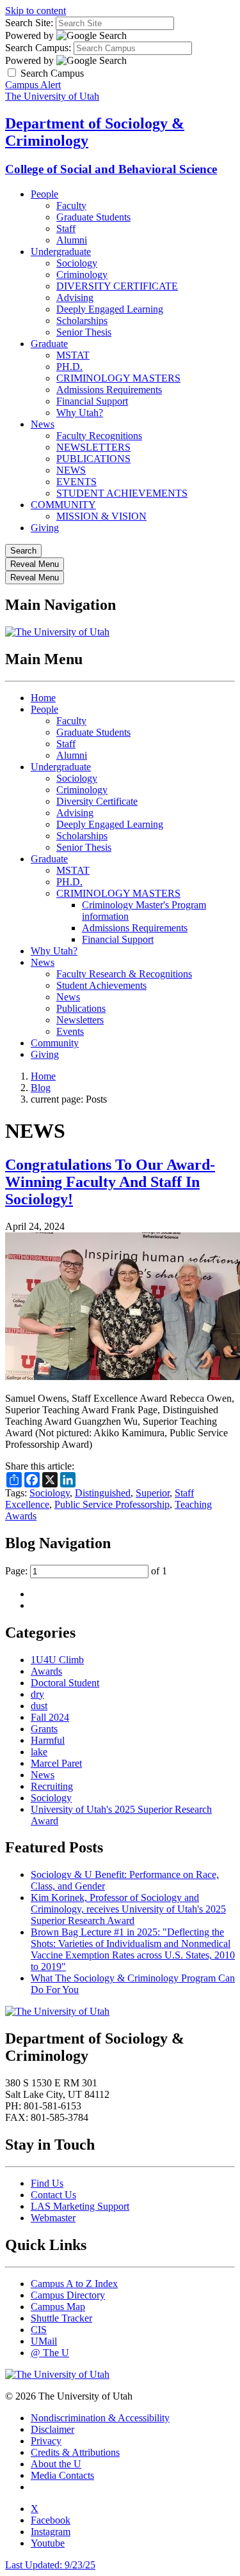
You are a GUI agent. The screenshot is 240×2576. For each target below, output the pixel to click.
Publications (81, 1008)
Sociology (77, 263)
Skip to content (36, 11)
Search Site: (29, 23)
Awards (46, 1671)
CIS (39, 2330)
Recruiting (52, 1786)
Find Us (47, 2183)
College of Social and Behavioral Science (111, 169)
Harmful (48, 1740)
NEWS (71, 470)
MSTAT (73, 355)
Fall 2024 (50, 1717)
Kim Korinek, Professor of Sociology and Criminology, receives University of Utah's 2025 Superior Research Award (128, 1909)
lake (39, 1752)
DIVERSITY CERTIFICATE (117, 286)
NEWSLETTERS (93, 447)
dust (39, 1706)
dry (37, 1694)
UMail (44, 2341)
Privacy (46, 2441)
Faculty (71, 206)
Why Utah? (80, 413)
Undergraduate (61, 252)
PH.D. (69, 367)
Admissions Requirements (109, 390)
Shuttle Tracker (61, 2318)
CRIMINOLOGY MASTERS (118, 378)
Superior (153, 1493)
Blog (41, 1088)
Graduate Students (93, 217)
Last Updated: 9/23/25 (50, 2565)
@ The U (50, 2353)
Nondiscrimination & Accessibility (100, 2418)
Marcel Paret (56, 1763)
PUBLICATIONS (93, 459)
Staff (66, 229)
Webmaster (53, 2218)
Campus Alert (33, 85)
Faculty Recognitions (99, 436)
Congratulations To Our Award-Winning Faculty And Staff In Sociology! (110, 1182)
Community (55, 1043)
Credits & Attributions (75, 2452)
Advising (75, 298)
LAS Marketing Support (80, 2206)
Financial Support (92, 401)
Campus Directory (68, 2295)
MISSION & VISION (101, 516)
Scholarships (82, 321)
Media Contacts (62, 2475)
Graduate (49, 344)
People (44, 194)
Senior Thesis (84, 332)
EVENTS (76, 482)
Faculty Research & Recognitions (124, 974)
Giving (45, 528)
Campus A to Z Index (74, 2284)
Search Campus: (38, 48)
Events (70, 1031)
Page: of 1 (86, 1571)
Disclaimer (52, 2429)
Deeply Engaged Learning (110, 309)
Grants (44, 1729)
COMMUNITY (63, 505)
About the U (56, 2464)
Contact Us (53, 2195)
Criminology (82, 275)
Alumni (72, 240)
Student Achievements (101, 985)
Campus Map (58, 2307)
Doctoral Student (65, 1683)
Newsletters (80, 1020)
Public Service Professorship (112, 1504)
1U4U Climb (57, 1660)
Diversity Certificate (97, 801)
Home (43, 698)
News (43, 424)
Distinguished (103, 1493)
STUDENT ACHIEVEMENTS (122, 493)
